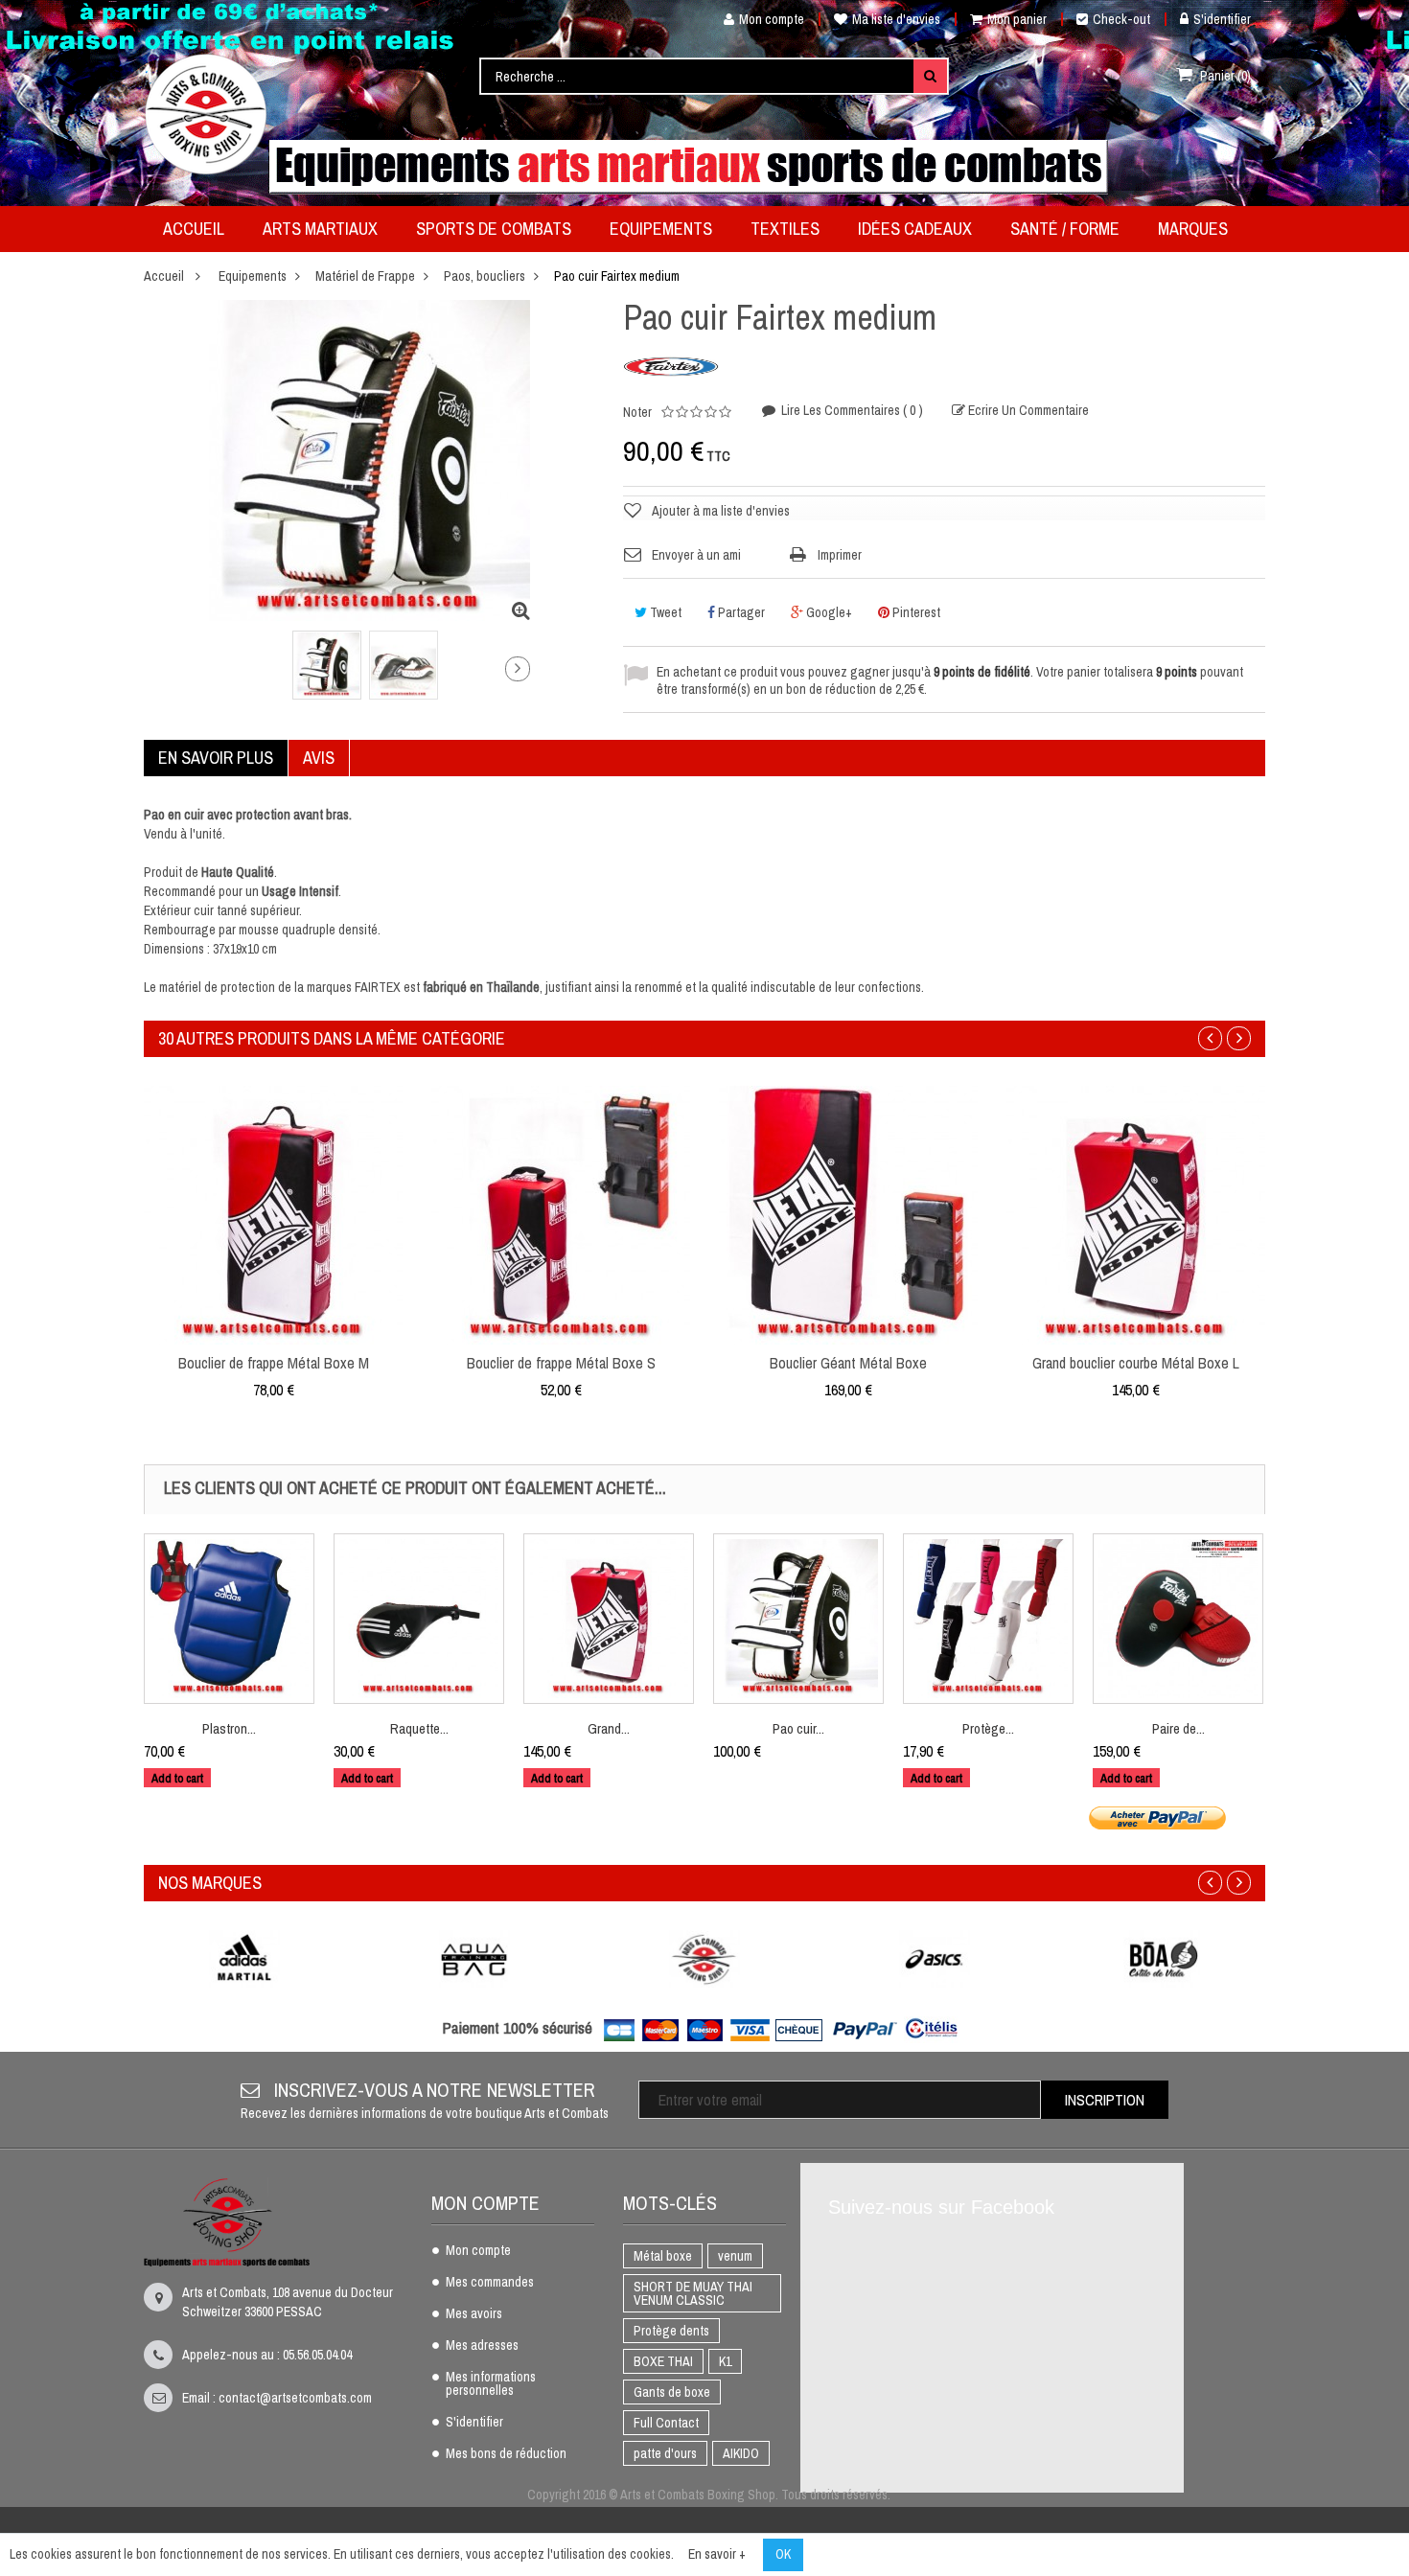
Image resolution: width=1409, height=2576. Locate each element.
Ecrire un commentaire (1027, 410)
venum (735, 2256)
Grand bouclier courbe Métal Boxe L (1136, 1363)
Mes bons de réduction (506, 2454)
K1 (725, 2361)
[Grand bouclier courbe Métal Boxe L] (609, 1619)
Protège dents (671, 2331)
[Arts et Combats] (207, 114)
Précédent (213, 673)
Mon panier (1017, 19)
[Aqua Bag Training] (474, 1959)
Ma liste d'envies (896, 19)
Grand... (609, 1728)
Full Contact (666, 2423)
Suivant (518, 669)
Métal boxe (663, 2256)
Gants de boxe (672, 2392)
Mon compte (772, 19)
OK (783, 2554)
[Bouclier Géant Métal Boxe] (848, 1214)
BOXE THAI (663, 2361)
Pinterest (915, 612)
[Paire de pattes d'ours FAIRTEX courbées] (1178, 1619)
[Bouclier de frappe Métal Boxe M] (273, 1214)
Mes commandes (490, 2283)
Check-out (1121, 19)
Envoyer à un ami (696, 555)
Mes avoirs (474, 2314)
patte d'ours (665, 2453)
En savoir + (717, 2554)
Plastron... (229, 1728)
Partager (740, 612)
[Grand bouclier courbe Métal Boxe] (1136, 1214)
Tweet (664, 612)
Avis (319, 758)
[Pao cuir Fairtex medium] (327, 665)
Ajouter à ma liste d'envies (721, 511)
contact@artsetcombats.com (295, 2398)
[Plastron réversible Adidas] (229, 1619)
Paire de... (1178, 1728)
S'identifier (1222, 19)
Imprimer (840, 555)
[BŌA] (1165, 1959)
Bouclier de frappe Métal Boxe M (274, 1363)
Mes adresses (482, 2346)
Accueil (164, 276)
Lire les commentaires (851, 410)
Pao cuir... (798, 1728)
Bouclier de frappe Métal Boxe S (561, 1363)
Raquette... (419, 1728)
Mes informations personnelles (491, 2384)
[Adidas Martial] (244, 1959)
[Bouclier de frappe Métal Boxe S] (561, 1214)
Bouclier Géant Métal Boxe (848, 1363)
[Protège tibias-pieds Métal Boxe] (988, 1619)
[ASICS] (935, 1959)
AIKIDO (741, 2453)
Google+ (828, 612)
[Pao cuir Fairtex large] (798, 1619)
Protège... (988, 1728)
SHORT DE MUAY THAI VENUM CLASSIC (693, 2293)
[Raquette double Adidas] (419, 1619)
